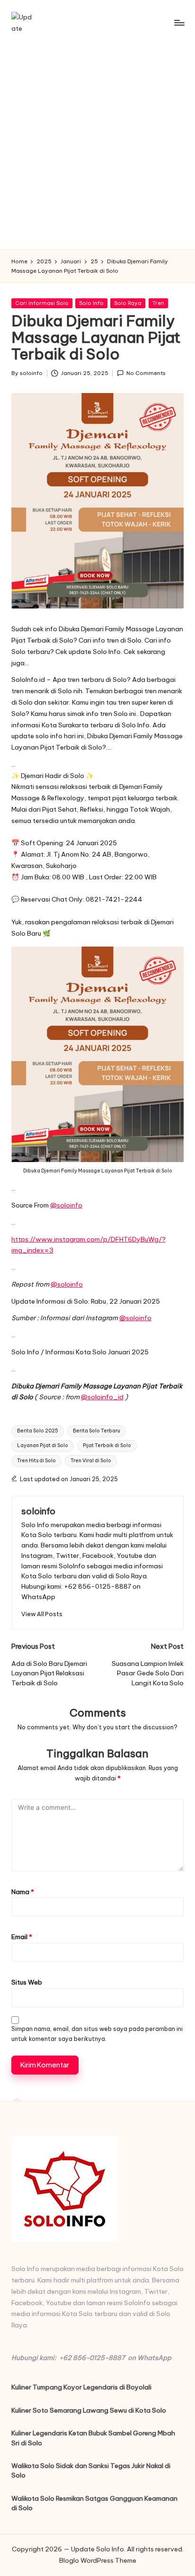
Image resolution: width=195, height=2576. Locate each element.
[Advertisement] (97, 147)
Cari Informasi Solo (42, 303)
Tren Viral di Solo (91, 1461)
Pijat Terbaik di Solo (107, 1445)
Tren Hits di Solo (36, 1461)
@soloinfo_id (102, 1397)
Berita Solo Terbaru (97, 1431)
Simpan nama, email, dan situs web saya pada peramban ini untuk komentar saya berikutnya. (97, 2034)
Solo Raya (128, 303)
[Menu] (179, 22)
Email (22, 1937)
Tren (158, 303)
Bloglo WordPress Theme (98, 2560)
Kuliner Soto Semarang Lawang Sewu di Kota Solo (89, 2410)
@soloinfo (66, 1205)
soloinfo (38, 1511)
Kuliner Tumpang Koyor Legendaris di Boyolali (81, 2387)
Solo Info (91, 303)
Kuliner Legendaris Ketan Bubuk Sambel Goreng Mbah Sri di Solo (93, 2438)
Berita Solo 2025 (38, 1431)
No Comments (146, 373)
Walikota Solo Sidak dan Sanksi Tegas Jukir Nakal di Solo (91, 2470)
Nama (23, 1892)
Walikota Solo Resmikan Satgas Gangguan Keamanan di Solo (94, 2503)
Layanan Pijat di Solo (43, 1445)
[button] (42, 1614)
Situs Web (27, 1982)
